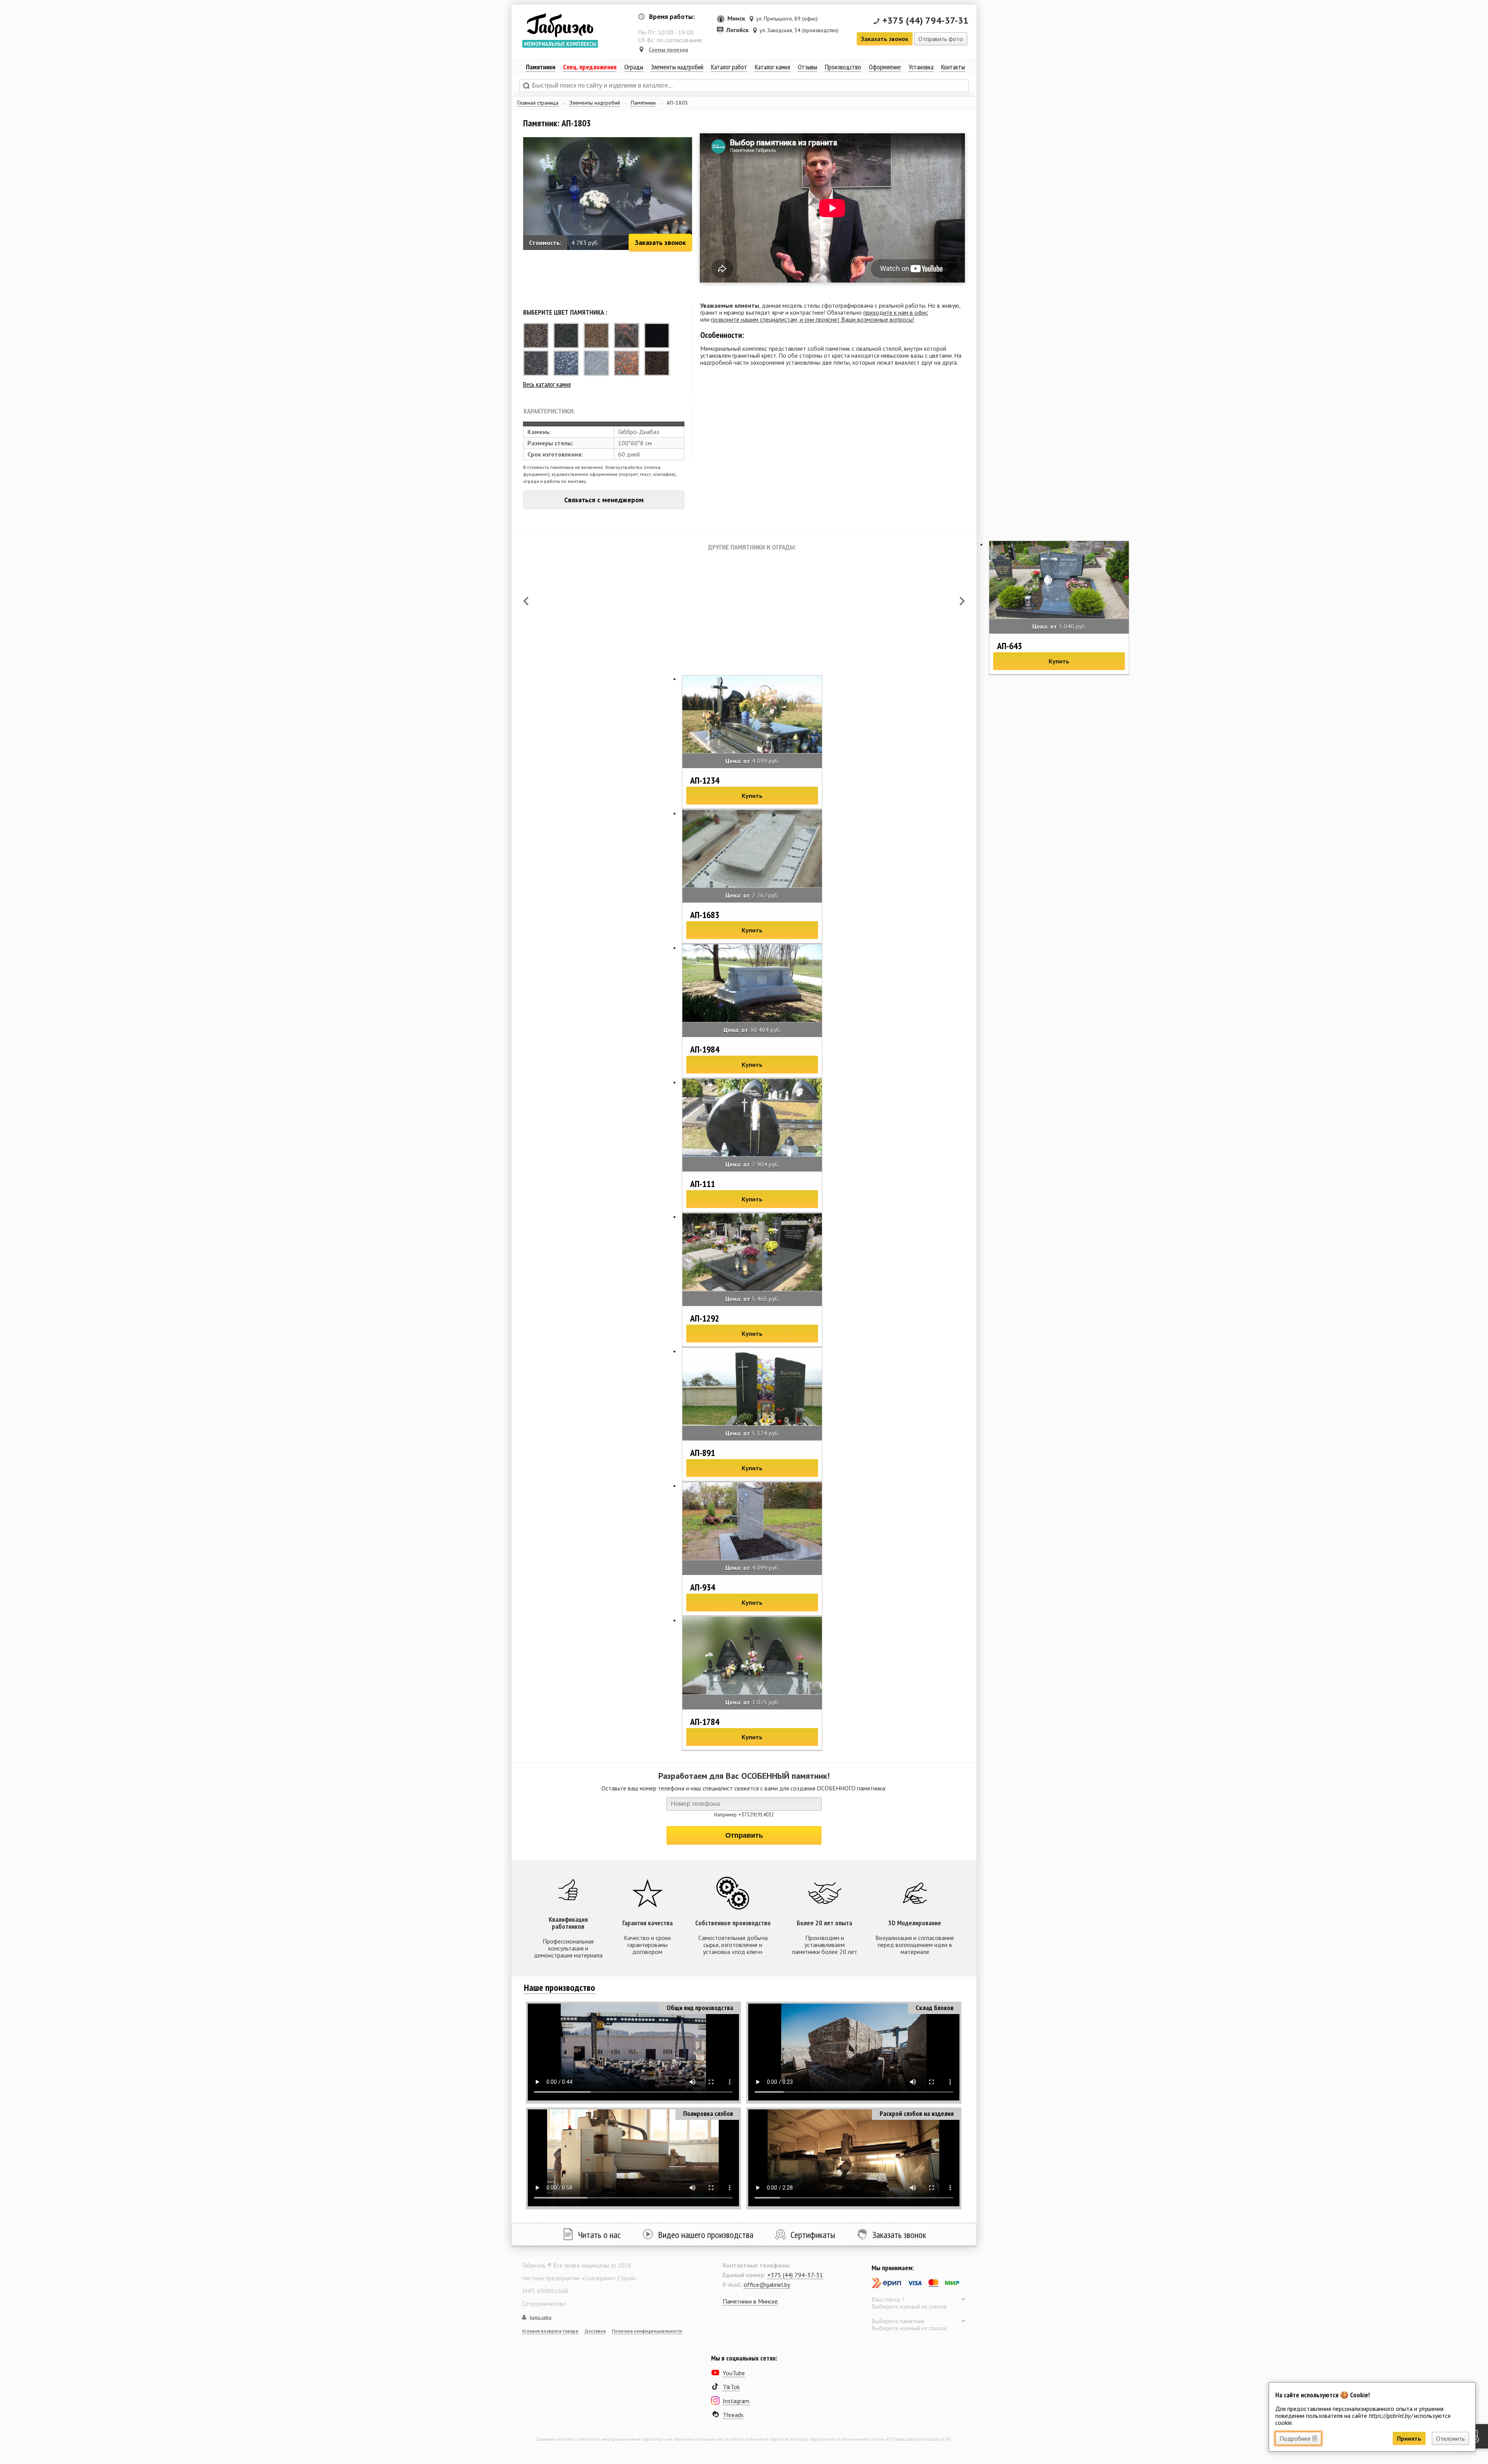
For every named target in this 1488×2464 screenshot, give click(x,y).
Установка (921, 67)
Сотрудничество (544, 2304)
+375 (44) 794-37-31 (926, 20)
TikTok (731, 2387)
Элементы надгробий (595, 103)
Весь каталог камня (547, 384)
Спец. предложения (590, 67)
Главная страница (538, 103)
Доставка (595, 2331)
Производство (843, 67)
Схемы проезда (668, 50)
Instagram (736, 2401)
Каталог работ (729, 67)
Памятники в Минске (750, 2301)
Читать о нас (599, 2235)
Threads (733, 2415)
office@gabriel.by (767, 2285)
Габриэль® (560, 25)
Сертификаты (813, 2235)
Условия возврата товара (550, 2331)
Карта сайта (541, 2317)
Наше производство (560, 1988)
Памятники (643, 103)
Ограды (634, 67)
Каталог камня (772, 67)
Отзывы (808, 67)
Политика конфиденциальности (647, 2331)
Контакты (953, 67)
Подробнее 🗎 (1298, 2438)
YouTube (734, 2373)
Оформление (885, 67)
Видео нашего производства (706, 2235)
